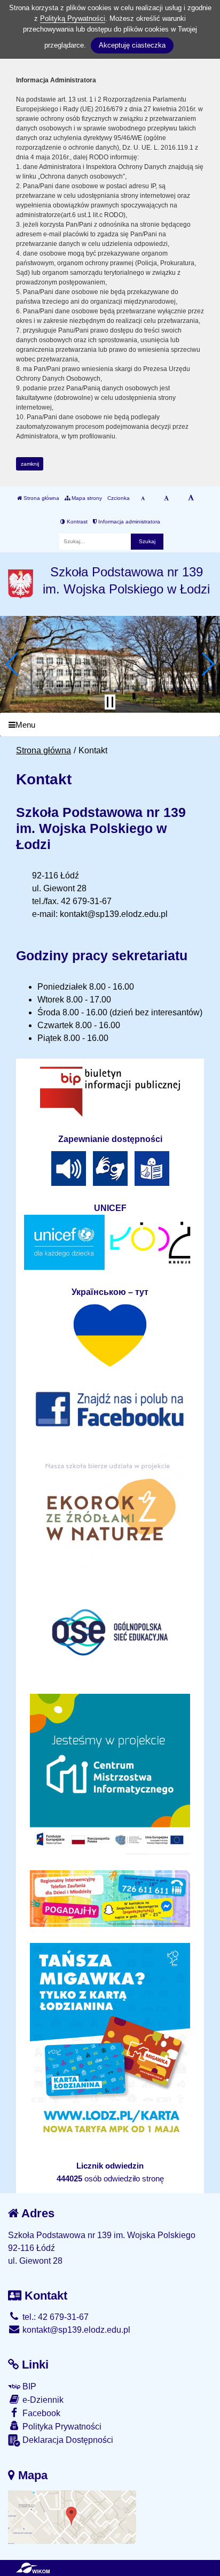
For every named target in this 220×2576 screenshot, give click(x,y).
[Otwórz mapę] (72, 2517)
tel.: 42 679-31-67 (54, 2317)
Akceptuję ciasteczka (132, 45)
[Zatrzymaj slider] (110, 702)
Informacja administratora (128, 522)
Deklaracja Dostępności (67, 2440)
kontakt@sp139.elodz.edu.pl (75, 2330)
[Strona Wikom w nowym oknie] (33, 2568)
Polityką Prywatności (73, 18)
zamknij (30, 464)
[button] (13, 664)
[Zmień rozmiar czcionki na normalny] (143, 498)
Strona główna (41, 498)
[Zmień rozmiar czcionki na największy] (191, 498)
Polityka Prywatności (61, 2427)
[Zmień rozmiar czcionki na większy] (166, 498)
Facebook (40, 2413)
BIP (28, 2386)
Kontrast (76, 522)
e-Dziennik (42, 2400)
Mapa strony (86, 498)
